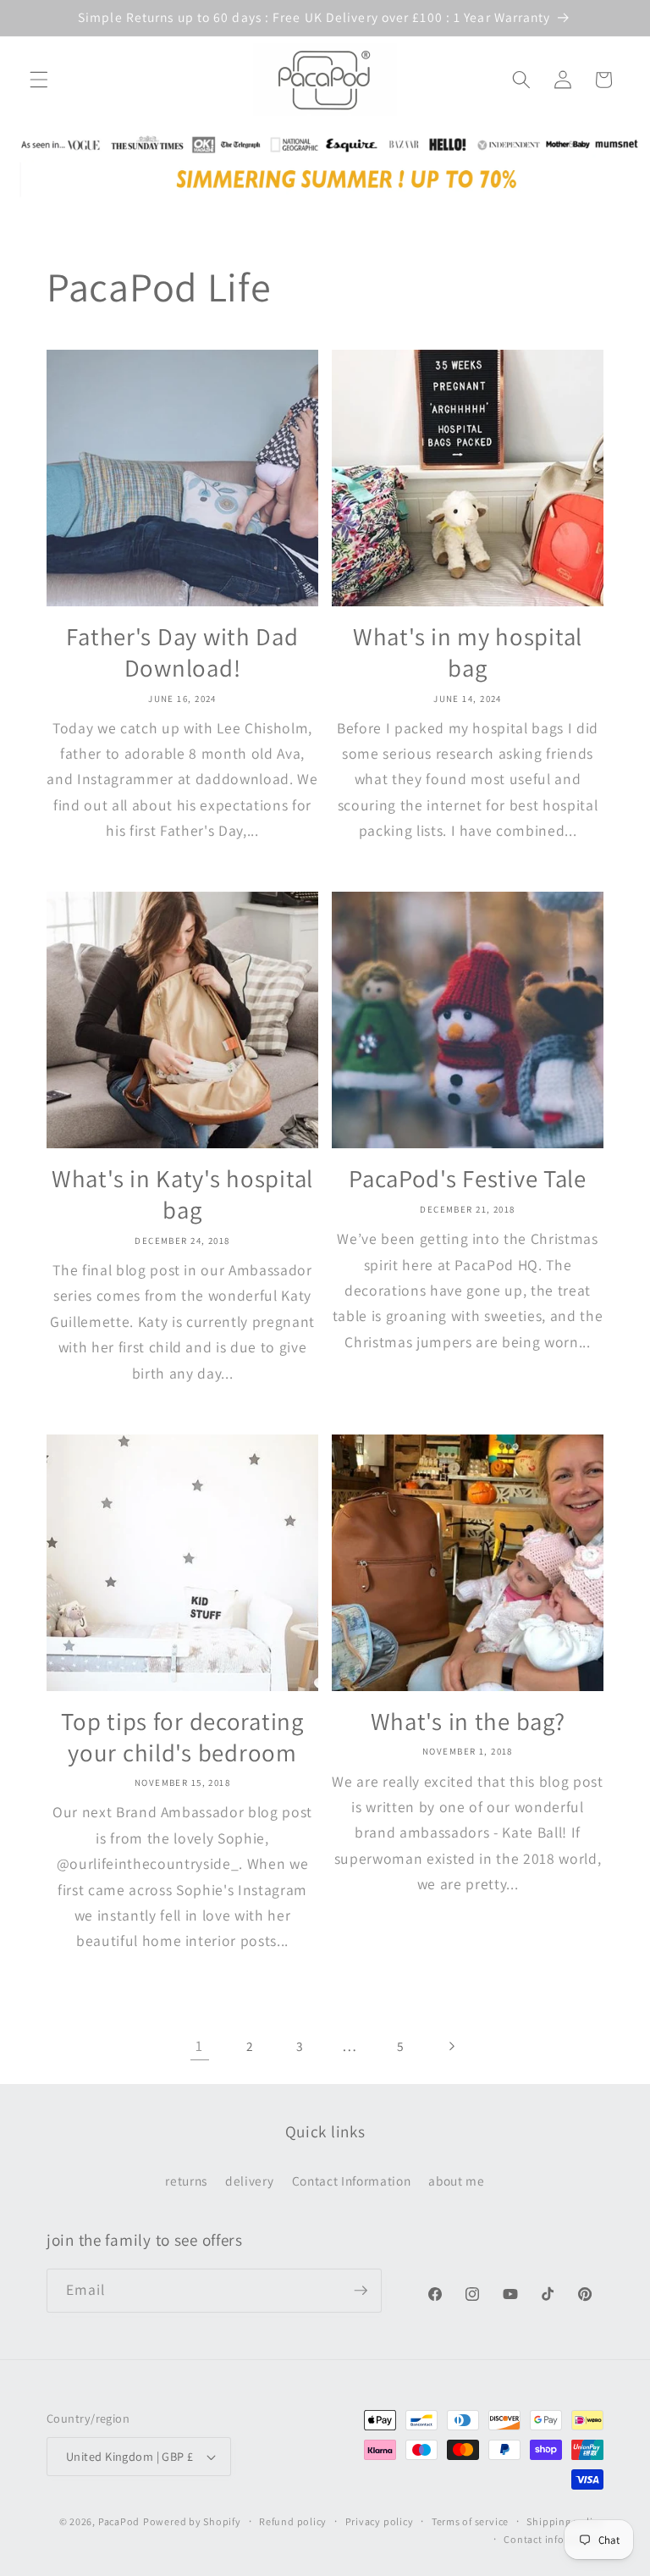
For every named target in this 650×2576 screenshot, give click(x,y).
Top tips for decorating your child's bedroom (182, 1737)
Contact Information (352, 2181)
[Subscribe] (361, 2291)
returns (186, 2181)
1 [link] (199, 2045)
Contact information (554, 2539)
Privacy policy (380, 2521)
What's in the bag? (468, 1722)
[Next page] (450, 2046)
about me (456, 2181)
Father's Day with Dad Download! (182, 652)
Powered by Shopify (192, 2521)
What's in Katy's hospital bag (182, 1194)
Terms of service (470, 2521)
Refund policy (293, 2521)
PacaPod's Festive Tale (468, 1179)
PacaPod (119, 2521)
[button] (39, 80)
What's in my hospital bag (468, 652)
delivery (249, 2181)
